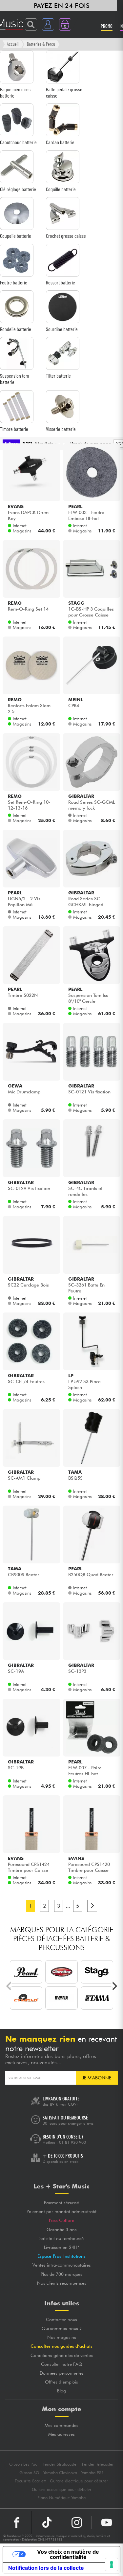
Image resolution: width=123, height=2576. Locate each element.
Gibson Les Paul (24, 2464)
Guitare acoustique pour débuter (62, 2489)
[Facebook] (17, 2522)
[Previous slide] (9, 1986)
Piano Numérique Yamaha (61, 2498)
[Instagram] (77, 2522)
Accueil (13, 44)
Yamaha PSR (92, 2473)
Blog (61, 2391)
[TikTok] (47, 2522)
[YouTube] (107, 2522)
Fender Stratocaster (60, 2464)
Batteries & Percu (41, 44)
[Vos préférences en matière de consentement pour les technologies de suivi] (112, 2565)
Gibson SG (29, 2473)
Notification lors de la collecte (46, 2568)
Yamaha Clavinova (60, 2473)
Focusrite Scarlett (30, 2481)
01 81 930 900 (72, 2142)
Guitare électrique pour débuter (79, 2481)
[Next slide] (114, 1986)
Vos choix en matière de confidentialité (68, 2554)
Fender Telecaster (98, 2464)
